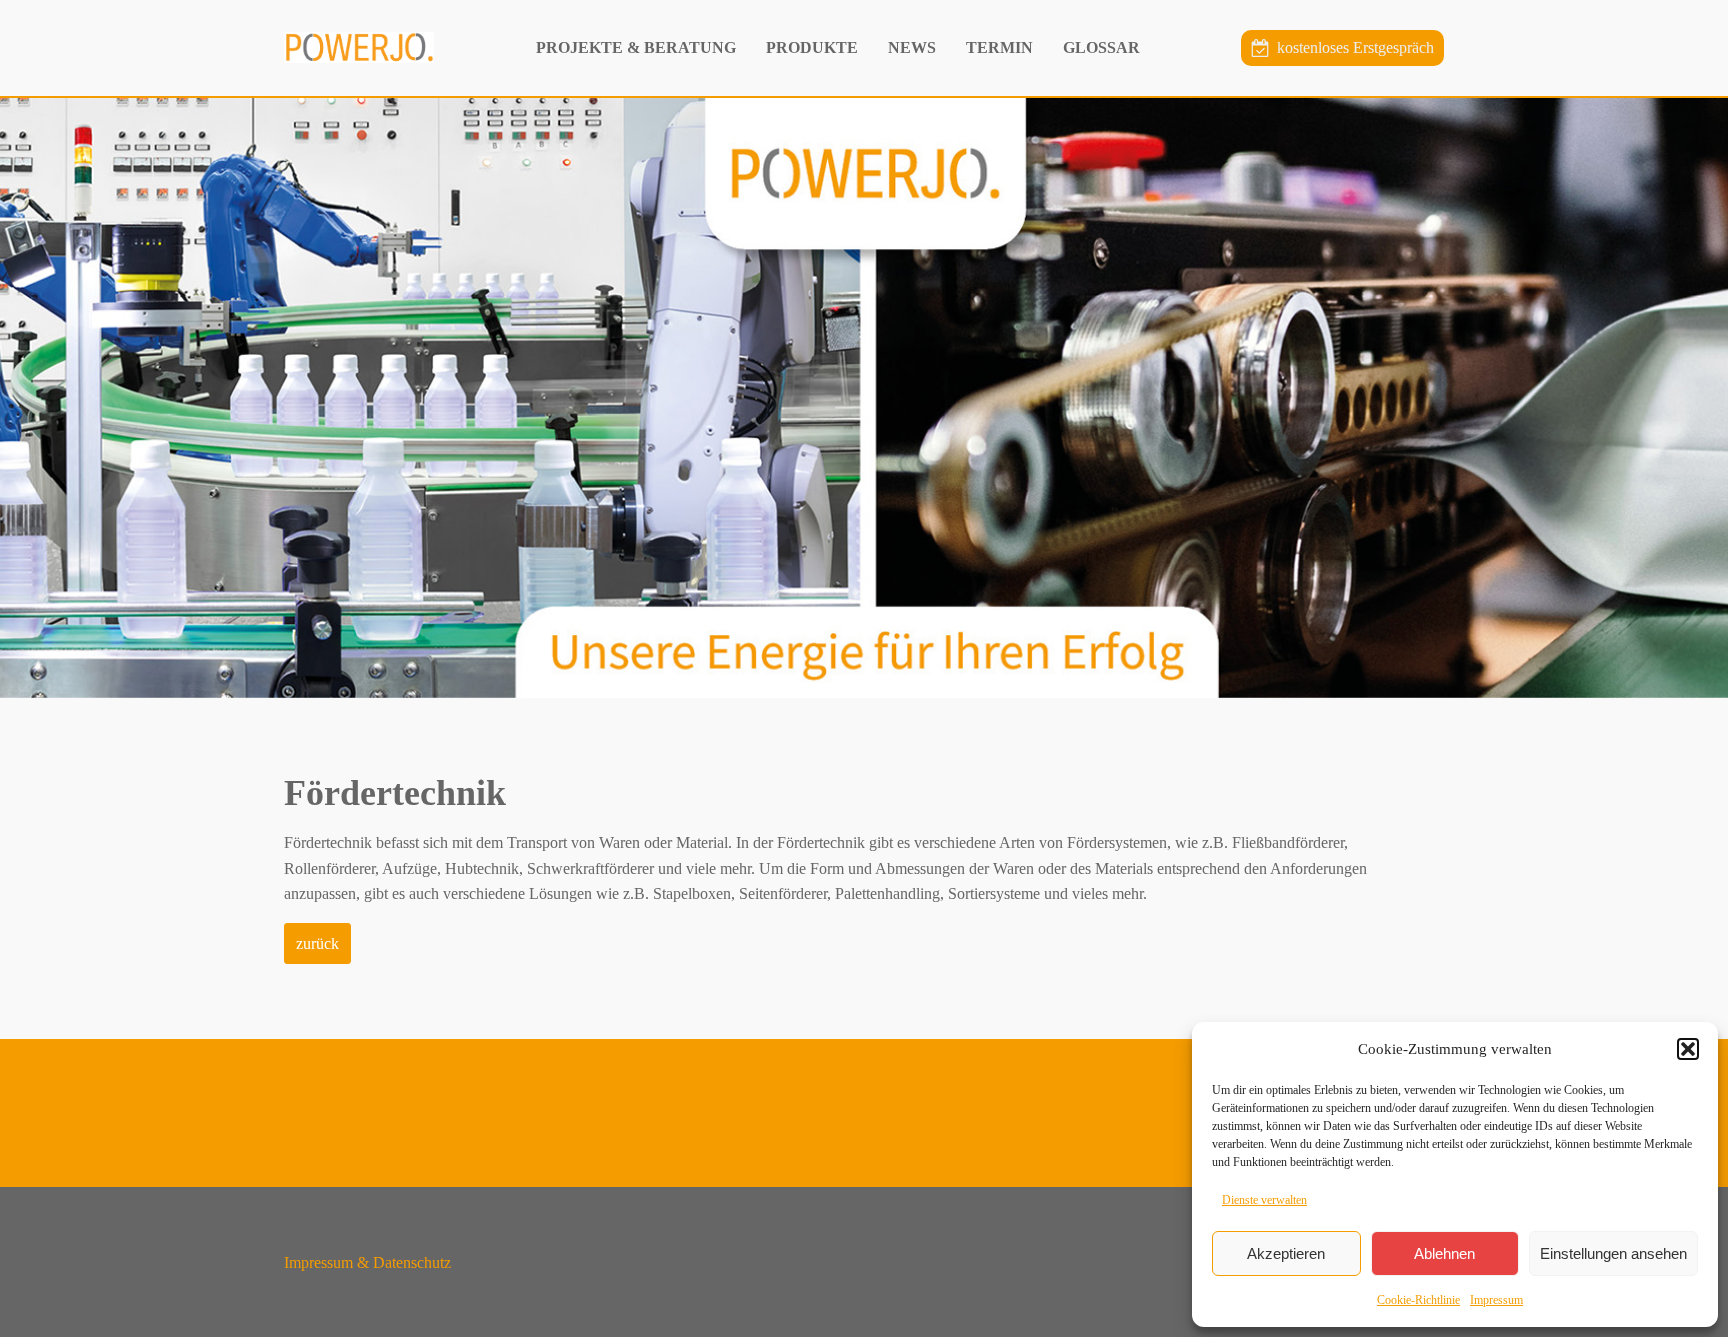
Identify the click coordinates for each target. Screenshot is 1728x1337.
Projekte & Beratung (636, 47)
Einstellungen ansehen (1613, 1253)
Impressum (1496, 1300)
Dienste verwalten (1264, 1200)
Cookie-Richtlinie (1418, 1300)
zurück (317, 943)
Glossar (1101, 47)
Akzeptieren (1286, 1253)
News (912, 47)
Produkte (812, 47)
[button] (1688, 1049)
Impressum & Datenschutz (367, 1262)
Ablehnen (1444, 1253)
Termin (999, 47)
